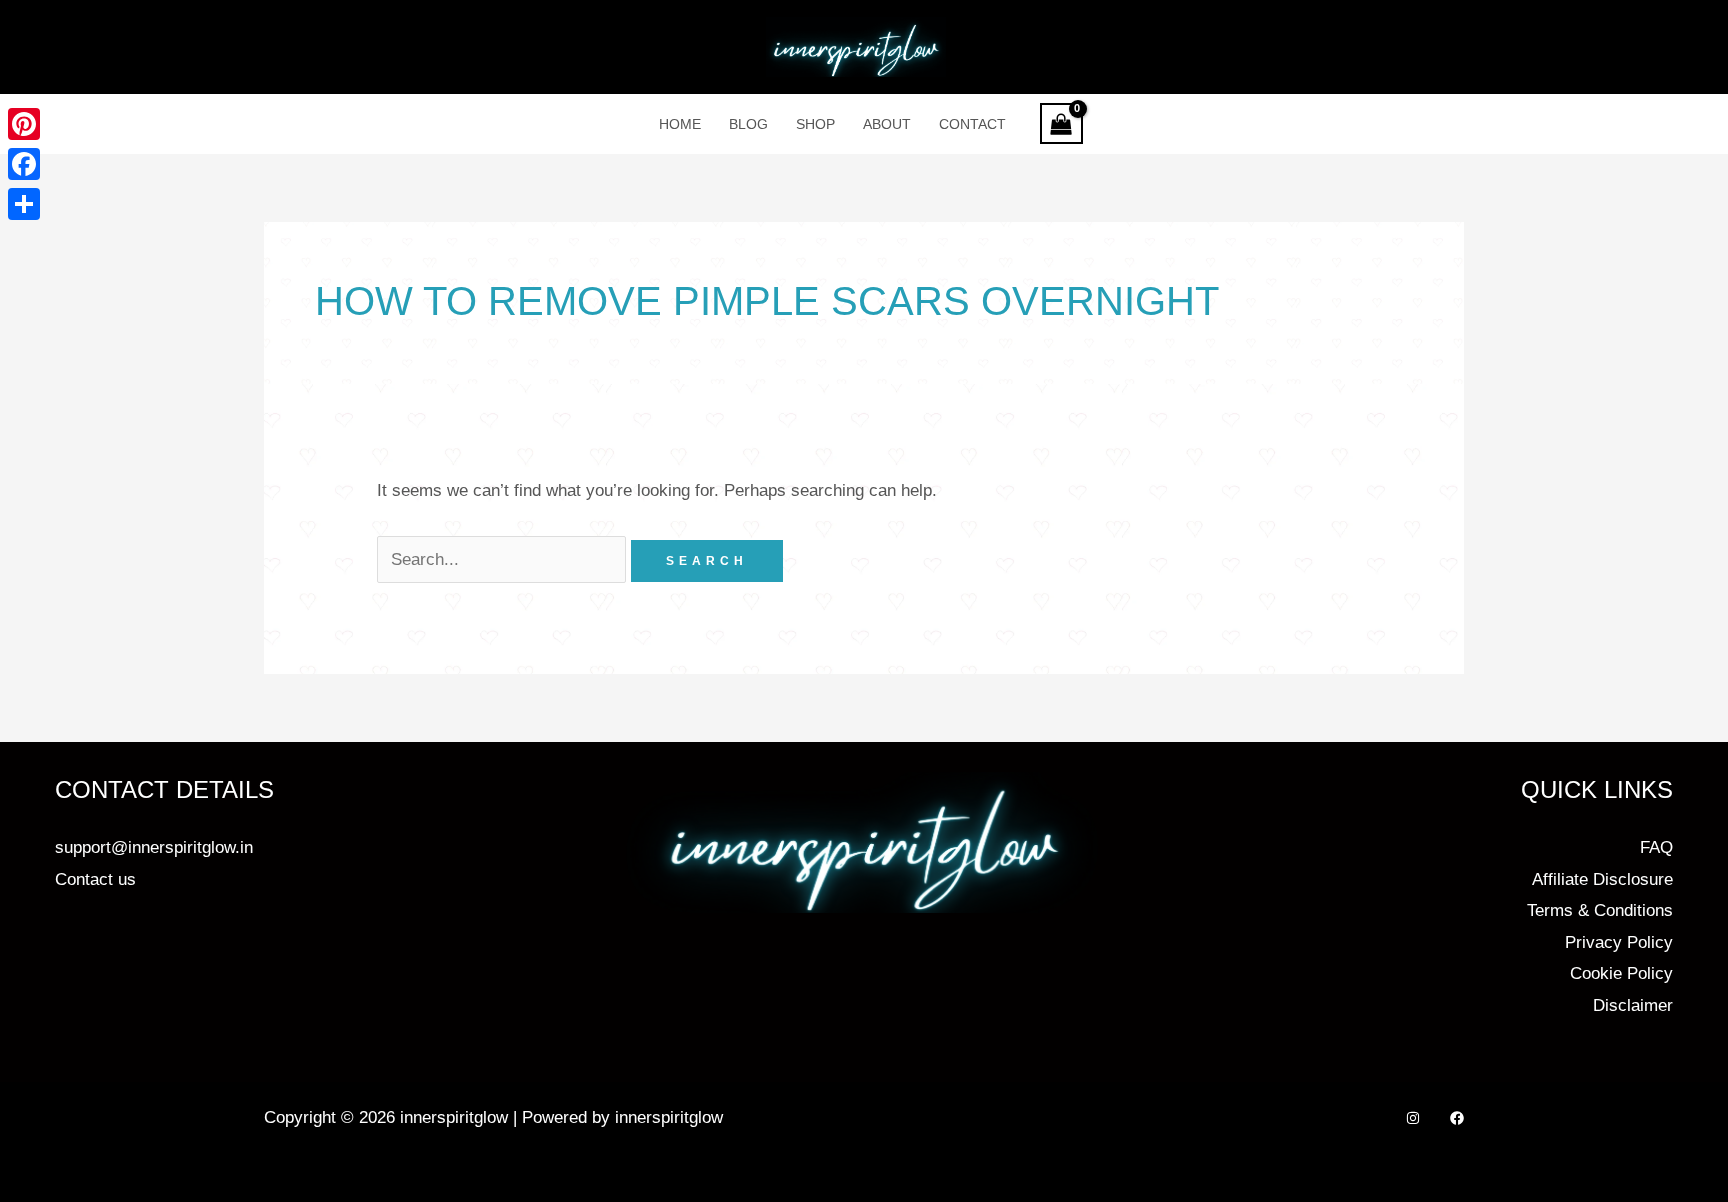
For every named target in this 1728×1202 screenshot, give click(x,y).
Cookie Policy (1621, 973)
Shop (815, 124)
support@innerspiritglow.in (154, 847)
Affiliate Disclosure (1602, 879)
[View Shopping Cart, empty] (1062, 123)
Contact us (95, 879)
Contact (972, 124)
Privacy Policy (1619, 942)
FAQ (1656, 847)
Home (680, 124)
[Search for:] (504, 559)
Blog (748, 124)
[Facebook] (1457, 1118)
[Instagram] (1413, 1118)
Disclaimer (1633, 1005)
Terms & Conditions (1600, 910)
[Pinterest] (24, 124)
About (887, 124)
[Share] (24, 204)
